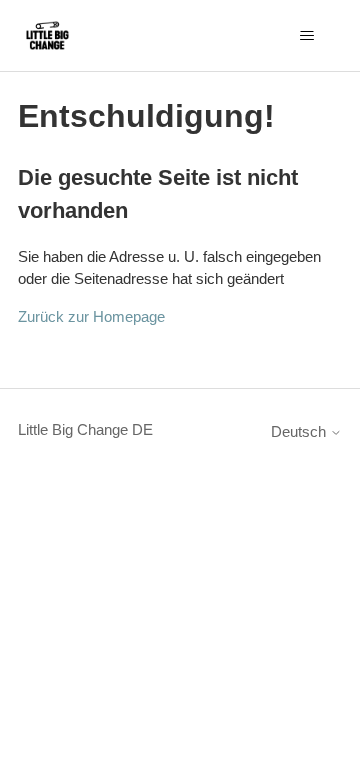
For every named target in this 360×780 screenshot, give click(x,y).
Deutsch (300, 431)
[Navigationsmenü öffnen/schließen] (306, 36)
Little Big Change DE (85, 429)
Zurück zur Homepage (91, 316)
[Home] (47, 35)
